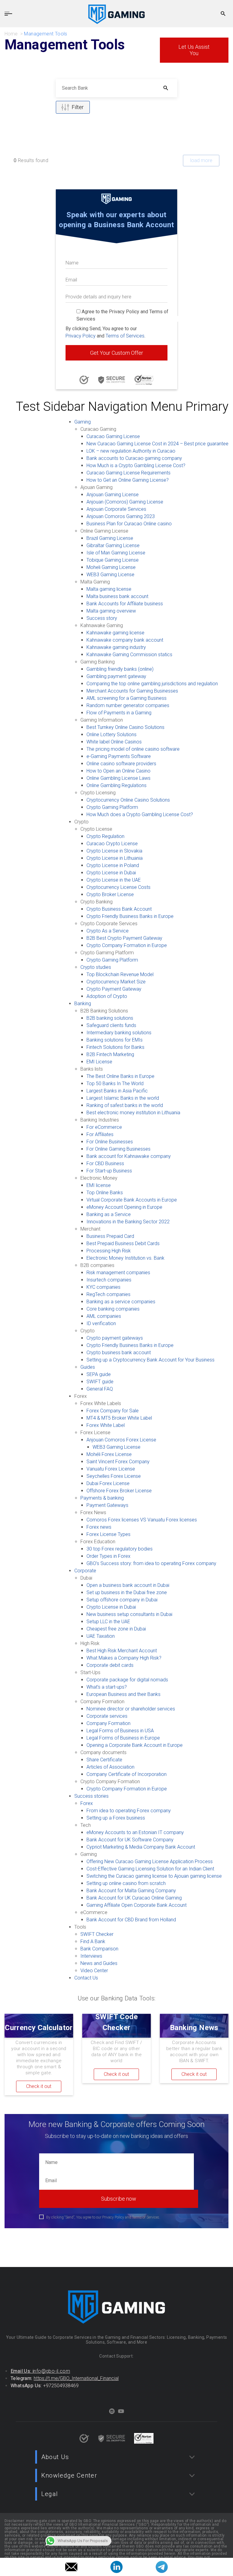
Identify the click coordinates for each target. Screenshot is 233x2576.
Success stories (91, 1796)
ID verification (101, 1323)
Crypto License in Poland (113, 865)
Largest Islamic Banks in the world (123, 1098)
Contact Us (86, 1978)
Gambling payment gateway (116, 676)
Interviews (91, 1956)
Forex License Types (108, 1534)
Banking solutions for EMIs (115, 1040)
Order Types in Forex (108, 1556)
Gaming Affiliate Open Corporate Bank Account (137, 1905)
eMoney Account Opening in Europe (124, 1207)
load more (201, 160)
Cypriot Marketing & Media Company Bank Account (141, 1847)
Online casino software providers (121, 764)
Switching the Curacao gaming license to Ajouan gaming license (154, 1876)
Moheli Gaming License (111, 567)
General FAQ (100, 1389)
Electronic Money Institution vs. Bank (125, 1258)
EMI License (99, 1062)
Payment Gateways (107, 1505)
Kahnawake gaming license (115, 633)
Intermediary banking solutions (119, 1033)
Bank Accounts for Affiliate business (125, 604)
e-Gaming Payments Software (119, 756)
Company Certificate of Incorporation (127, 1774)
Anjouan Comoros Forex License (121, 1440)
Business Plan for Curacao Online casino (129, 524)
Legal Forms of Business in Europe (123, 1738)
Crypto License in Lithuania (115, 858)
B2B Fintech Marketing (110, 1054)
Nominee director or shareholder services (131, 1709)
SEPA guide (99, 1374)
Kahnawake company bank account (125, 640)
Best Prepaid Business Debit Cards (123, 1243)
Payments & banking (102, 1498)
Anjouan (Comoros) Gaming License (125, 502)
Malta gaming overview (111, 611)
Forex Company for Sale (113, 1411)
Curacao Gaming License (113, 436)
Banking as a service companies (121, 1302)
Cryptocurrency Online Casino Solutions (128, 800)
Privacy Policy (81, 336)
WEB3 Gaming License (110, 575)
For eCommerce (104, 1127)
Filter (78, 107)
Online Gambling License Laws (118, 778)
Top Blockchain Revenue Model (120, 974)
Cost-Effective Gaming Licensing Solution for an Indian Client (150, 1869)
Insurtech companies (109, 1280)
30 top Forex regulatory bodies (120, 1549)
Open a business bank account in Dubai (128, 1585)
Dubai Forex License (108, 1483)
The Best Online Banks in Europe (120, 1076)
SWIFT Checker (97, 1934)
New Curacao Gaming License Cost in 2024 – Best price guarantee (157, 444)
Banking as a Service (109, 1214)
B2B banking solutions (110, 1018)
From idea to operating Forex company (129, 1811)
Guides (88, 1367)
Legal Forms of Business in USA (120, 1731)
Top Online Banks (105, 1193)
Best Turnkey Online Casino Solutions (125, 727)
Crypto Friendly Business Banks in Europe (130, 916)
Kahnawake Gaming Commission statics (129, 655)
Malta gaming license (109, 589)
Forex (87, 1803)
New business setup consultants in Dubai (129, 1614)
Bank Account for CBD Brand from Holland (131, 1920)
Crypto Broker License (110, 894)
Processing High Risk (109, 1251)
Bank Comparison (99, 1949)
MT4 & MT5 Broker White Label (119, 1418)
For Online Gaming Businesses (118, 1149)
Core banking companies (113, 1309)
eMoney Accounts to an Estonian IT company (135, 1832)
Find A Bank (93, 1941)
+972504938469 (61, 2386)
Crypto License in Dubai (111, 873)
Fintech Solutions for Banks (115, 1047)
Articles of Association (110, 1767)
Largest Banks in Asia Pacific (117, 1091)
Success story (102, 618)
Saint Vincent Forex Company (118, 1462)
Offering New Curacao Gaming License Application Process (150, 1861)
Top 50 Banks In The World (115, 1084)
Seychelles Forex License (114, 1476)
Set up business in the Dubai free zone (127, 1592)
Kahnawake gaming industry (116, 647)
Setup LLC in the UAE (108, 1622)
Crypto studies (96, 967)
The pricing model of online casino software (133, 749)
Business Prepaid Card (110, 1236)
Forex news (99, 1527)
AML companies (104, 1316)
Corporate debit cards (110, 1665)
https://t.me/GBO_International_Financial (76, 2378)
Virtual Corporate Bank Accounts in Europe (132, 1200)
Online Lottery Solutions (111, 735)
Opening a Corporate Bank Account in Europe (135, 1745)
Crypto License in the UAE (114, 880)
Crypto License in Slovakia (114, 851)
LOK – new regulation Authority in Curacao (131, 451)
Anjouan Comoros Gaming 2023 (121, 516)
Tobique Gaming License (113, 560)
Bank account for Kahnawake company (129, 1156)
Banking (83, 1004)
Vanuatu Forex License (111, 1469)
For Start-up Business (109, 1171)
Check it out (39, 2086)
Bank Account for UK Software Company (130, 1840)
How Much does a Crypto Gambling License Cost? (140, 814)
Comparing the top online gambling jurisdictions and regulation (152, 684)
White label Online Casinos (114, 742)
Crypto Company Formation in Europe (127, 945)
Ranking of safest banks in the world (125, 1105)
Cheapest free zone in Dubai (116, 1629)
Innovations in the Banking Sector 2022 (128, 1222)
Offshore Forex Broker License (119, 1491)
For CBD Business (105, 1163)
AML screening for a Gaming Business (127, 698)
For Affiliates (100, 1134)
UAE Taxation (101, 1636)
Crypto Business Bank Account (119, 909)
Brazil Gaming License (110, 538)
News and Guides (99, 1963)
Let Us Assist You (194, 50)
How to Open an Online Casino (118, 771)
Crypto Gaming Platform (112, 807)
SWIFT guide (100, 1382)
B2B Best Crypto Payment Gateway (124, 938)
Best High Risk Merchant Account (122, 1651)
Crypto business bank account (119, 1353)
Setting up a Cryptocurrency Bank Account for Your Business (150, 1360)
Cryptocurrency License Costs (118, 887)
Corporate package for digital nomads (127, 1680)
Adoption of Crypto (107, 996)
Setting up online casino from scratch (126, 1883)
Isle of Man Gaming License (116, 553)
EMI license (99, 1185)
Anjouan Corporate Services (116, 509)
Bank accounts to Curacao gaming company (134, 458)
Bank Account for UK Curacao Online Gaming (134, 1898)
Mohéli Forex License (109, 1454)
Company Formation (108, 1723)
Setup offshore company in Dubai (122, 1600)
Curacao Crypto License (112, 844)
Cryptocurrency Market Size (116, 982)
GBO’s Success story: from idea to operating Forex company (151, 1563)
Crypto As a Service (108, 931)
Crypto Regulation (105, 836)
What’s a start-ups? (107, 1687)
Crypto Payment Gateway (114, 989)
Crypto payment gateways (115, 1338)
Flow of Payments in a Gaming (119, 713)
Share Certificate (104, 1760)
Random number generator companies (128, 705)
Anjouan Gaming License (113, 495)
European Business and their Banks (123, 1694)
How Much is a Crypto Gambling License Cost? (136, 465)
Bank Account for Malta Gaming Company (131, 1891)
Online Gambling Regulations (116, 785)
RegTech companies (108, 1294)
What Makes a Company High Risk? (124, 1658)
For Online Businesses (110, 1142)
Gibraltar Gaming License (113, 545)
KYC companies (103, 1287)
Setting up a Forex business (116, 1818)
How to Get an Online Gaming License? (128, 480)
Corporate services (107, 1716)
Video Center (94, 1971)
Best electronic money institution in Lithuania (133, 1113)
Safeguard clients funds (111, 1025)
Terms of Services (125, 336)
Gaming (83, 422)
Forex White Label (106, 1425)
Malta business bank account (117, 596)
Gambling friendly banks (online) (120, 669)
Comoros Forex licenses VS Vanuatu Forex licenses (142, 1520)
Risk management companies (118, 1273)
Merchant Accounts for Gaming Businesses (132, 691)
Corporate (85, 1571)
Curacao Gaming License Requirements (128, 473)
